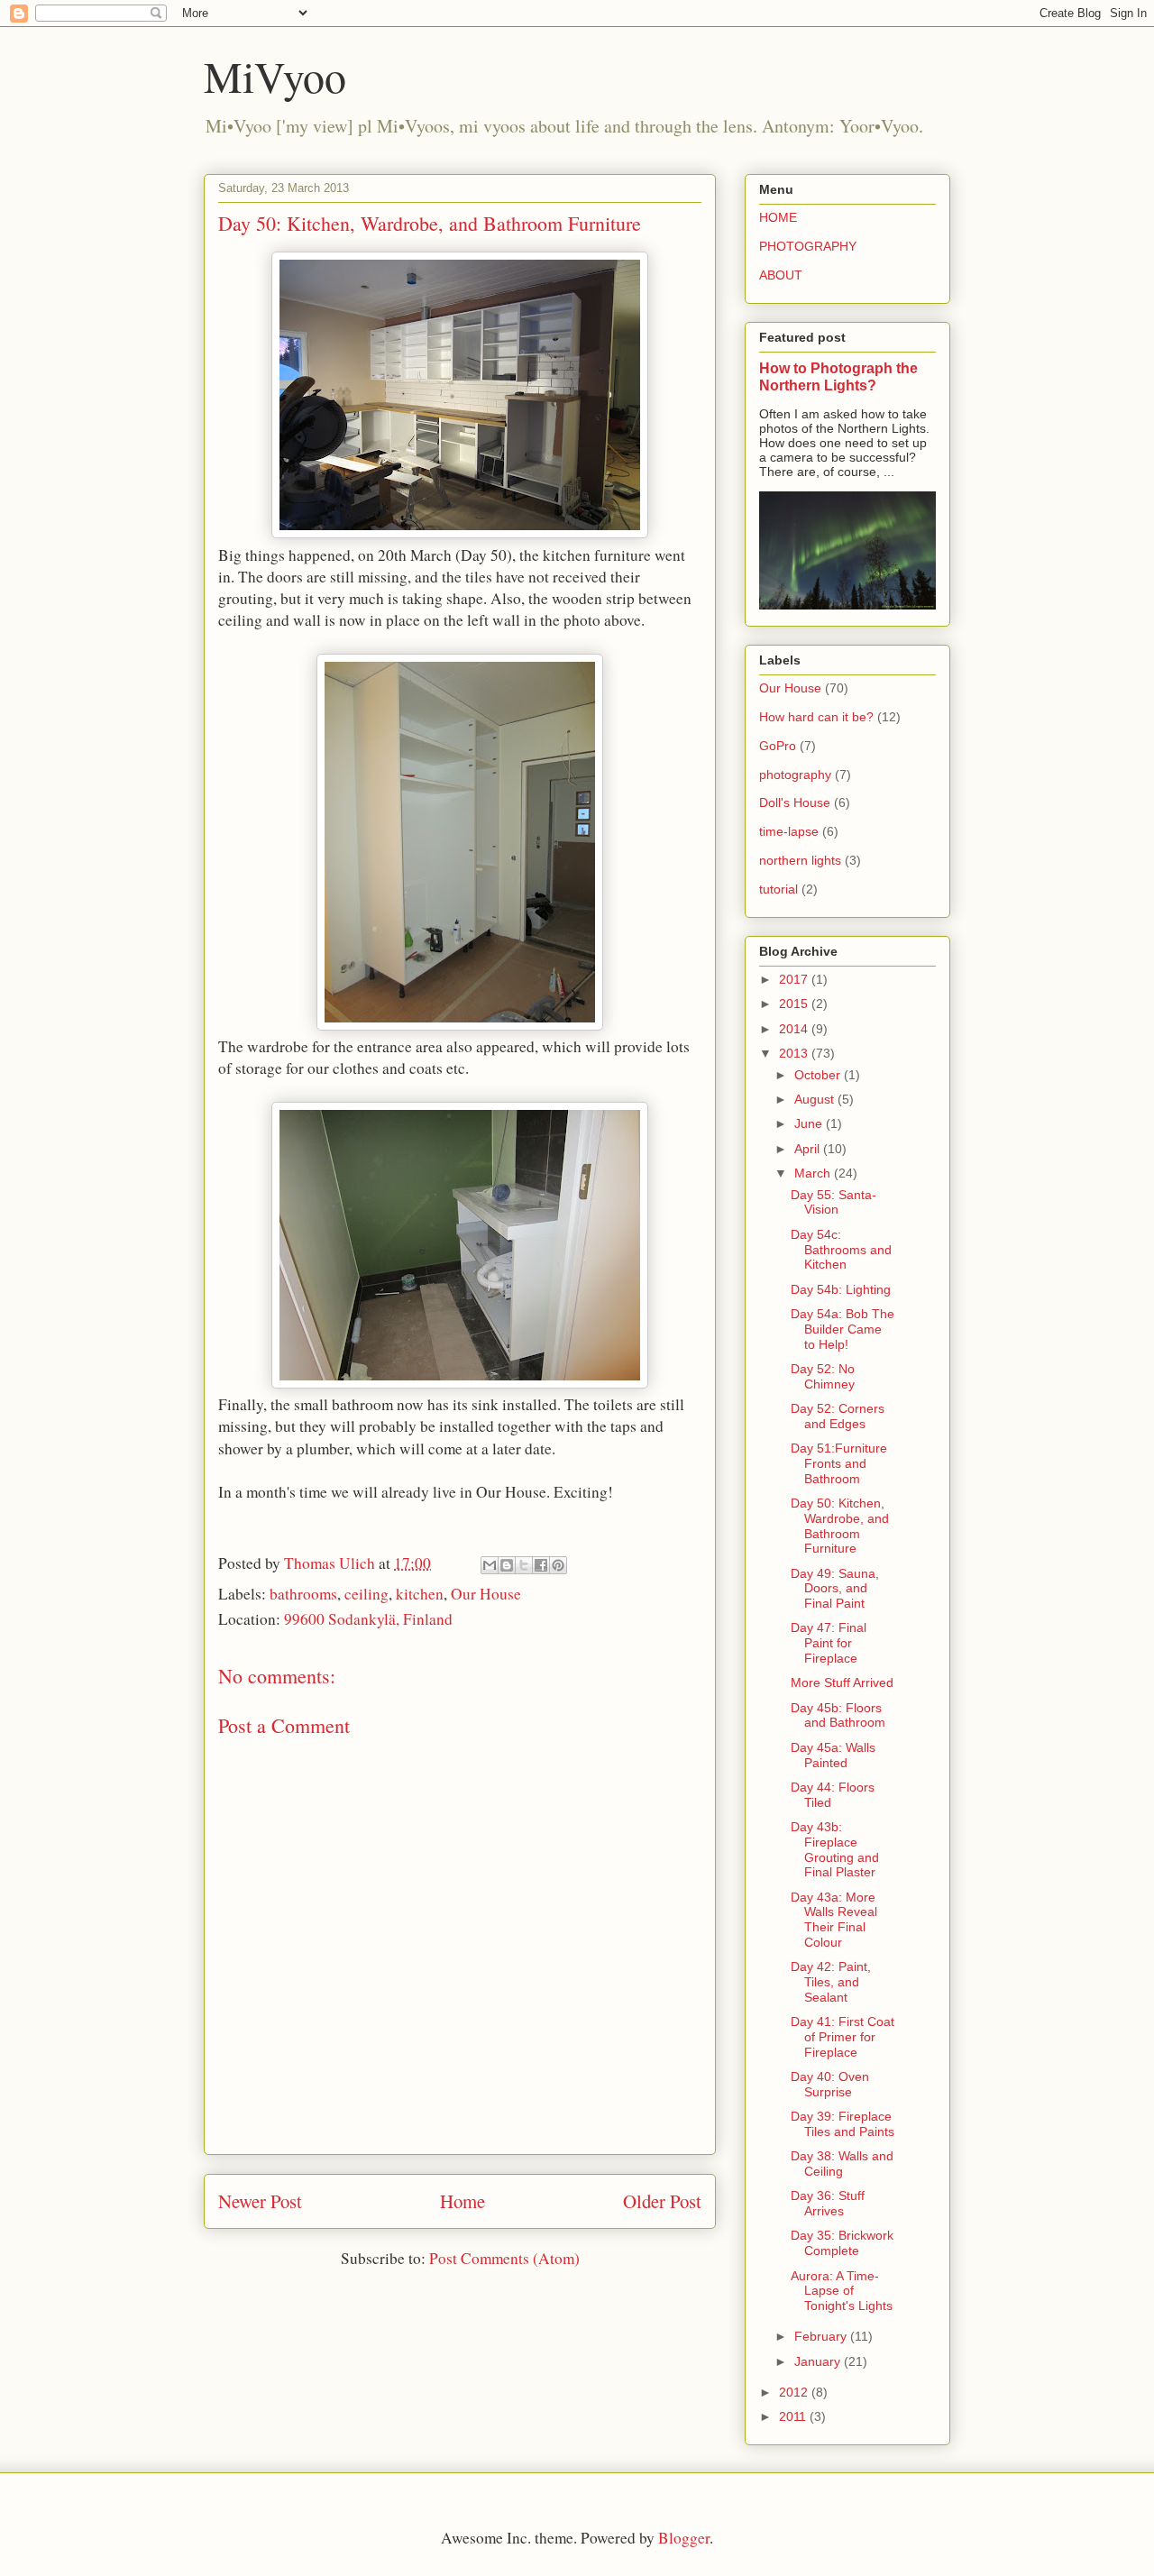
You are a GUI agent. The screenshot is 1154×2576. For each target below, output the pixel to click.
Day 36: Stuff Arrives (828, 2203)
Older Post (662, 2201)
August (816, 1099)
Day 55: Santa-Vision (833, 1202)
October (819, 1075)
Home (463, 2201)
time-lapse (789, 831)
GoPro (778, 746)
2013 (795, 1053)
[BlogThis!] (507, 1565)
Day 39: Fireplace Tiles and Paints (843, 2124)
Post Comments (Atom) (504, 2258)
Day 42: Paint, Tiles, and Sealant (831, 1982)
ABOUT (781, 275)
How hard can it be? (816, 717)
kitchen (420, 1594)
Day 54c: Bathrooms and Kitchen (841, 1250)
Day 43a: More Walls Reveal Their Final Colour (834, 1920)
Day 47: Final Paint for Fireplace (829, 1643)
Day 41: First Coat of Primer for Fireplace (843, 2037)
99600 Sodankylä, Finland (368, 1619)
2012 (795, 2392)
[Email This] (490, 1565)
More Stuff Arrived (842, 1682)
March (814, 1173)
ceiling (366, 1594)
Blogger (684, 2538)
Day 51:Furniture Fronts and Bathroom (839, 1463)
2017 (795, 979)
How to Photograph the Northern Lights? (838, 376)
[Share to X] (524, 1565)
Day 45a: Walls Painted (833, 1755)
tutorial (778, 889)
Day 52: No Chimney (823, 1376)
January (819, 2361)
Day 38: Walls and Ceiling (842, 2163)
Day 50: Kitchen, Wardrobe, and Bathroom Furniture (840, 1526)
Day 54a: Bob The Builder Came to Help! (843, 1329)
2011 (794, 2416)
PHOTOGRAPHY (808, 246)
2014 (795, 1029)
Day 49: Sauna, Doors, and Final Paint (835, 1589)
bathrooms (303, 1594)
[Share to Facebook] (541, 1565)
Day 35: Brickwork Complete (842, 2243)
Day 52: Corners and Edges (838, 1416)
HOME (778, 217)
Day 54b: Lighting (841, 1289)
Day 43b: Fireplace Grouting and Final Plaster (835, 1849)
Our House (486, 1594)
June (810, 1123)
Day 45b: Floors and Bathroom (838, 1715)
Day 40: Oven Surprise (830, 2084)
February (822, 2336)
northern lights (800, 860)
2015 (795, 1004)
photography (795, 775)
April (809, 1149)
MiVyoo (275, 76)
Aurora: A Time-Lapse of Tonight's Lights (842, 2291)
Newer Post (260, 2201)
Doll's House (795, 802)
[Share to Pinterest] (558, 1565)
